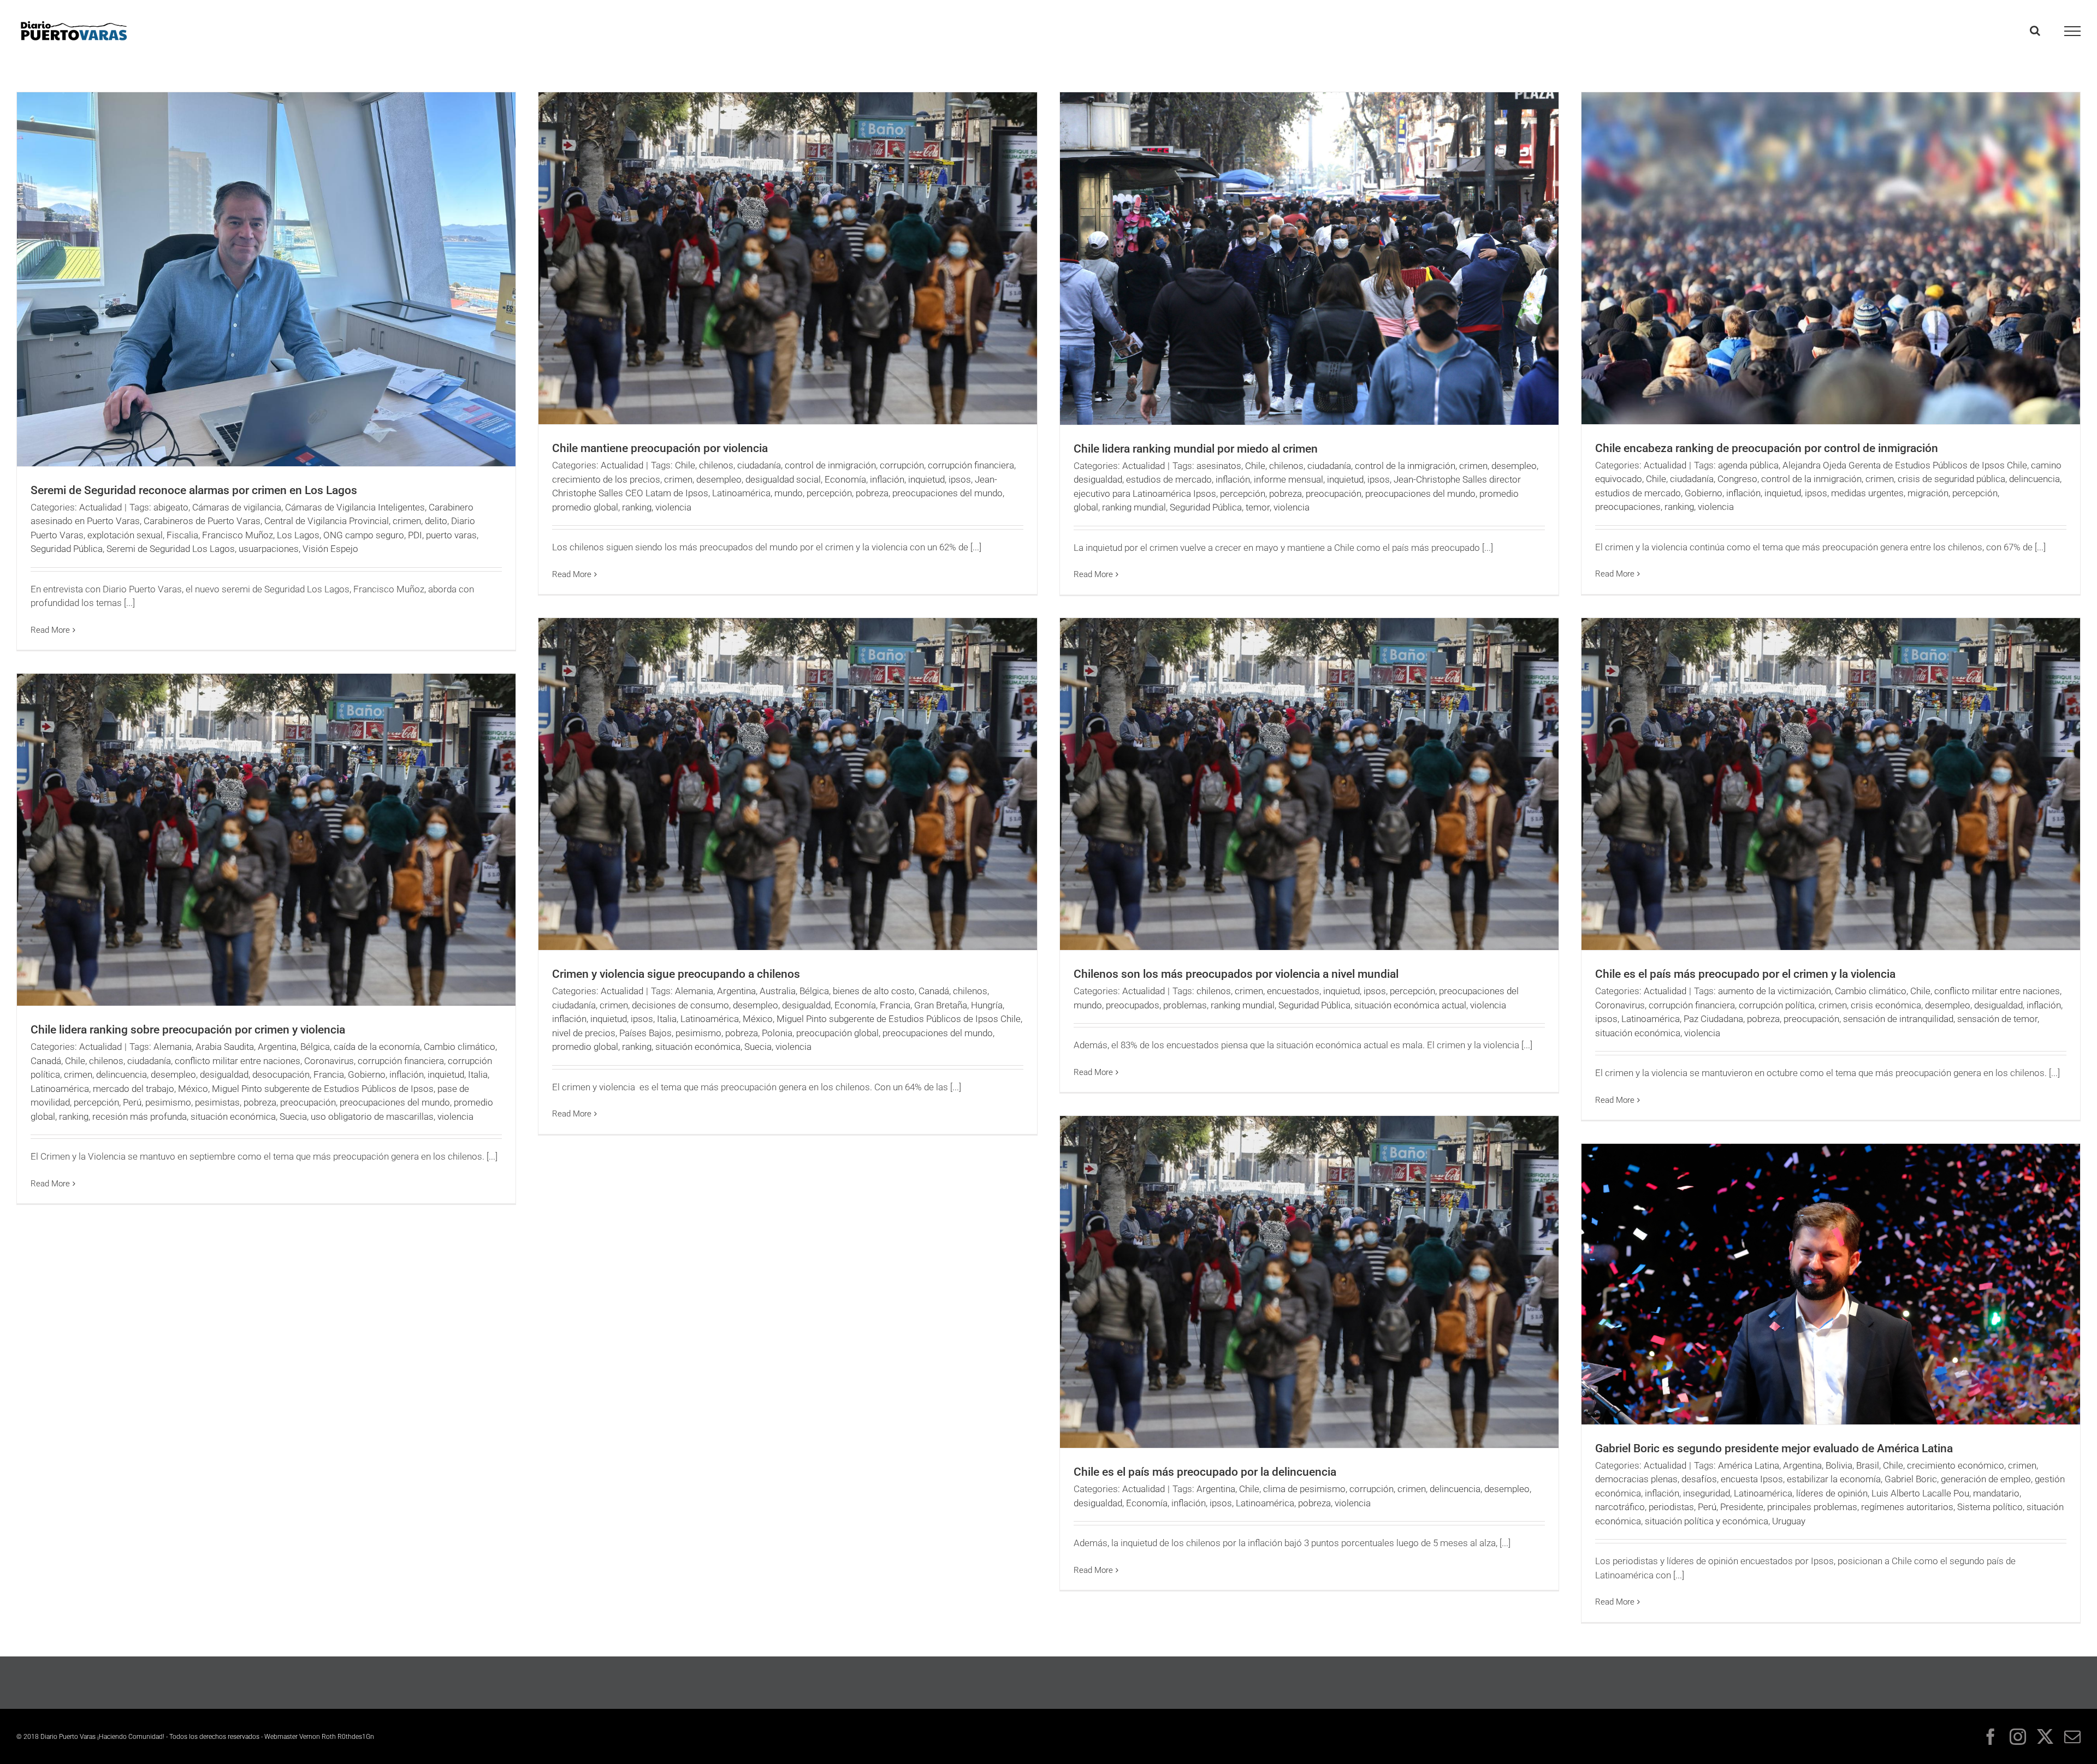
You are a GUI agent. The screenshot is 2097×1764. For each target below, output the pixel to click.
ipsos (960, 479)
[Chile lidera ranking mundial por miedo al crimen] (1309, 259)
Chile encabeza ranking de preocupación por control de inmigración (1767, 448)
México (758, 1019)
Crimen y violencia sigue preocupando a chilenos (676, 974)
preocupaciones (1628, 507)
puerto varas (451, 535)
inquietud (926, 479)
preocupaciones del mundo (947, 493)
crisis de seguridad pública (1951, 479)
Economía (845, 479)
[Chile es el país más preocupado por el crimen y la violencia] (1831, 784)
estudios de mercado (1169, 479)
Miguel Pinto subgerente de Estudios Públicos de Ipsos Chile (899, 1019)
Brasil (1868, 1465)
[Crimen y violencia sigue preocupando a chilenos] (788, 784)
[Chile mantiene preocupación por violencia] (788, 258)
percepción (829, 493)
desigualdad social (783, 479)
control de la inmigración (1405, 466)
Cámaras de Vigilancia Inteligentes (355, 507)
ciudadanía (759, 465)
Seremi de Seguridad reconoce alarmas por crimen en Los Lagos (194, 490)
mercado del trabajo (134, 1089)
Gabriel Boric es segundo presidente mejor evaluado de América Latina (1774, 1448)
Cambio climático (1871, 991)
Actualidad (100, 507)
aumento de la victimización (1775, 991)
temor (1258, 507)
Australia (778, 991)
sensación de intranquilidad (1898, 1019)
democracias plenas (1636, 1479)
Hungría (987, 1005)
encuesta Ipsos (1752, 1479)
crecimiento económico (1956, 1465)
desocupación (281, 1074)
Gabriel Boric (1911, 1479)
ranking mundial (1134, 507)
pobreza (872, 493)
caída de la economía (377, 1047)
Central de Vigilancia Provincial (327, 521)
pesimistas (217, 1102)
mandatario (1996, 1493)
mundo (789, 493)
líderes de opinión (1832, 1493)
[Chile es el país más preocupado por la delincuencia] (1309, 1282)
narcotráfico (1620, 1507)
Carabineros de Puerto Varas (202, 521)
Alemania (694, 991)
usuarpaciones (269, 549)
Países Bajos (645, 1033)
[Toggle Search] (2035, 31)
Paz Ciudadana (1713, 1019)
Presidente (1742, 1507)
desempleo (719, 479)
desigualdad (1098, 479)
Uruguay (1789, 1521)
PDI (415, 535)
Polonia (777, 1033)
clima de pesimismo (1304, 1489)
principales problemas (1812, 1507)
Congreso (1737, 479)
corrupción (902, 465)
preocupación (1334, 494)
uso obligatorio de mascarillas (372, 1116)
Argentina (736, 991)
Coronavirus (1620, 1005)
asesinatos (1219, 466)
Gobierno (1704, 493)
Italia (667, 1019)
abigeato (171, 507)
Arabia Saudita (225, 1047)
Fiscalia (182, 535)
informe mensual (1289, 479)
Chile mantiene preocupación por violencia (660, 448)
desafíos (1699, 1479)
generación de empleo (1986, 1479)
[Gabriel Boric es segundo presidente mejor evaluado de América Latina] (1831, 1284)
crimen (407, 521)
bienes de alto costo (874, 991)
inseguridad (1707, 1493)
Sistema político (1990, 1507)
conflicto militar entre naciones (1997, 991)
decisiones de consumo (680, 1005)
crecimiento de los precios (606, 479)
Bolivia (1839, 1465)
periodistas (1671, 1507)
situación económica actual (1410, 1005)
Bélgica (814, 991)
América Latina (1749, 1465)
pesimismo (698, 1033)
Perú (132, 1102)
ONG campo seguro (364, 535)
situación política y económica (1707, 1521)
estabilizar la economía (1834, 1479)
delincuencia (2034, 479)
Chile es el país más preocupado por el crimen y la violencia (1745, 974)
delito (436, 521)
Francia (895, 1005)
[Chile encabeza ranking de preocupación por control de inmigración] (1831, 258)
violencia (673, 507)
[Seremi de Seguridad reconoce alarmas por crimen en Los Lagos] (266, 279)
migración (1928, 493)
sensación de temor (1997, 1019)
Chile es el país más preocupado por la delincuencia (1205, 1472)
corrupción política (1777, 1005)
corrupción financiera (971, 465)
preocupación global (837, 1033)
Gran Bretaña (941, 1005)
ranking (637, 507)
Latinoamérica (741, 493)
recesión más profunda (140, 1116)
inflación (887, 479)
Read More (50, 630)
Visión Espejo (330, 549)
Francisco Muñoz (238, 535)
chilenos (716, 465)
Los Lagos (298, 535)
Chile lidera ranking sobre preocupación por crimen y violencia (188, 1030)
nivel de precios (584, 1033)
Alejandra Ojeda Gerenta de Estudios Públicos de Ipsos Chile (1905, 465)
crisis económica (1886, 1005)
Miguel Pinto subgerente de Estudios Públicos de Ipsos (323, 1089)
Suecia (758, 1047)
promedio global (585, 507)
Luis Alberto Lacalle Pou (1920, 1493)
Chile (685, 465)
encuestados (1293, 991)
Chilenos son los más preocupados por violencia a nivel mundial (1236, 974)
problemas (1185, 1005)
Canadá (934, 991)
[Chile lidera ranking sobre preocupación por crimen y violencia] (266, 840)
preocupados (1133, 1005)
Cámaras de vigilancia (237, 507)
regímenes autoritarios (1907, 1507)
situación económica (698, 1047)
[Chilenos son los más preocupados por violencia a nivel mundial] (1309, 784)
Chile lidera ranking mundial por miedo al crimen (1196, 449)
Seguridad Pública (67, 549)
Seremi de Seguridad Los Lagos (171, 549)
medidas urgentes (1867, 493)
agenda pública (1748, 465)
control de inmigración (830, 465)
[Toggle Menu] (2073, 31)
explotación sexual (125, 535)
